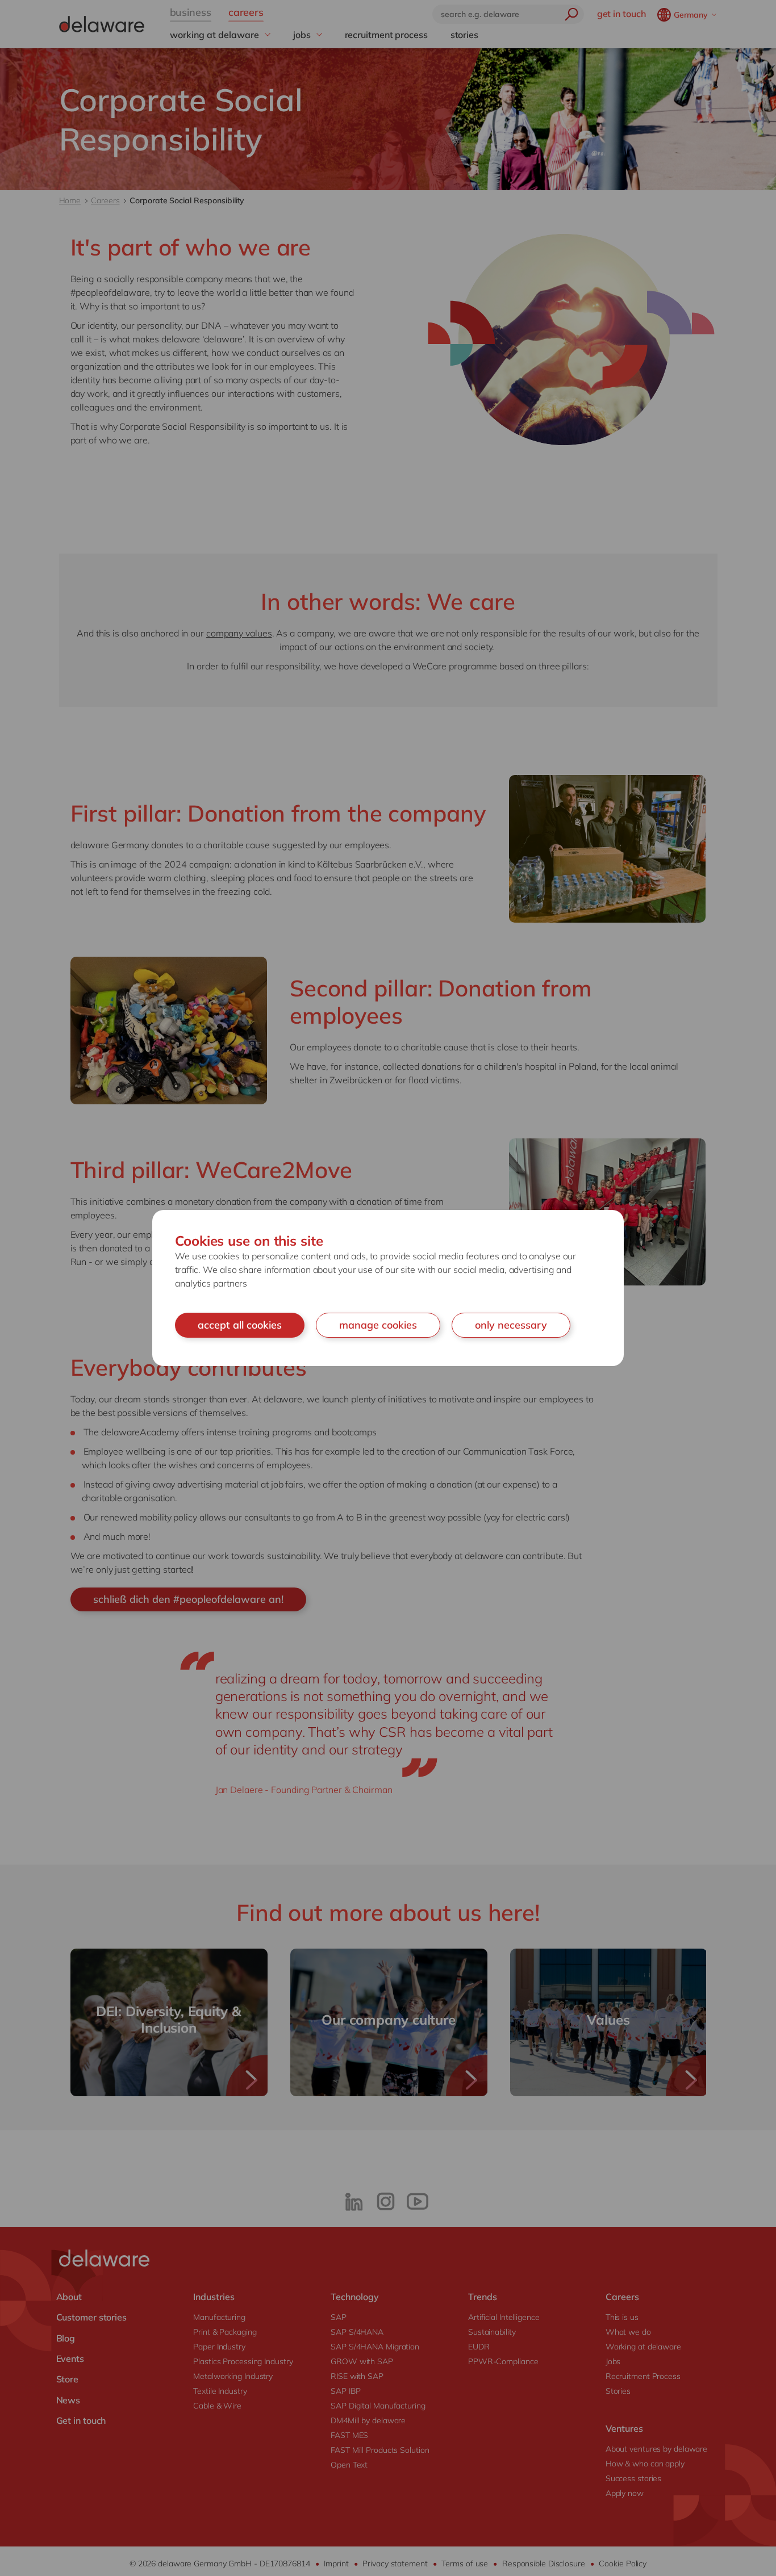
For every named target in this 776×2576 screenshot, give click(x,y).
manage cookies (378, 1325)
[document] (388, 1288)
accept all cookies (240, 1325)
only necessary (511, 1325)
